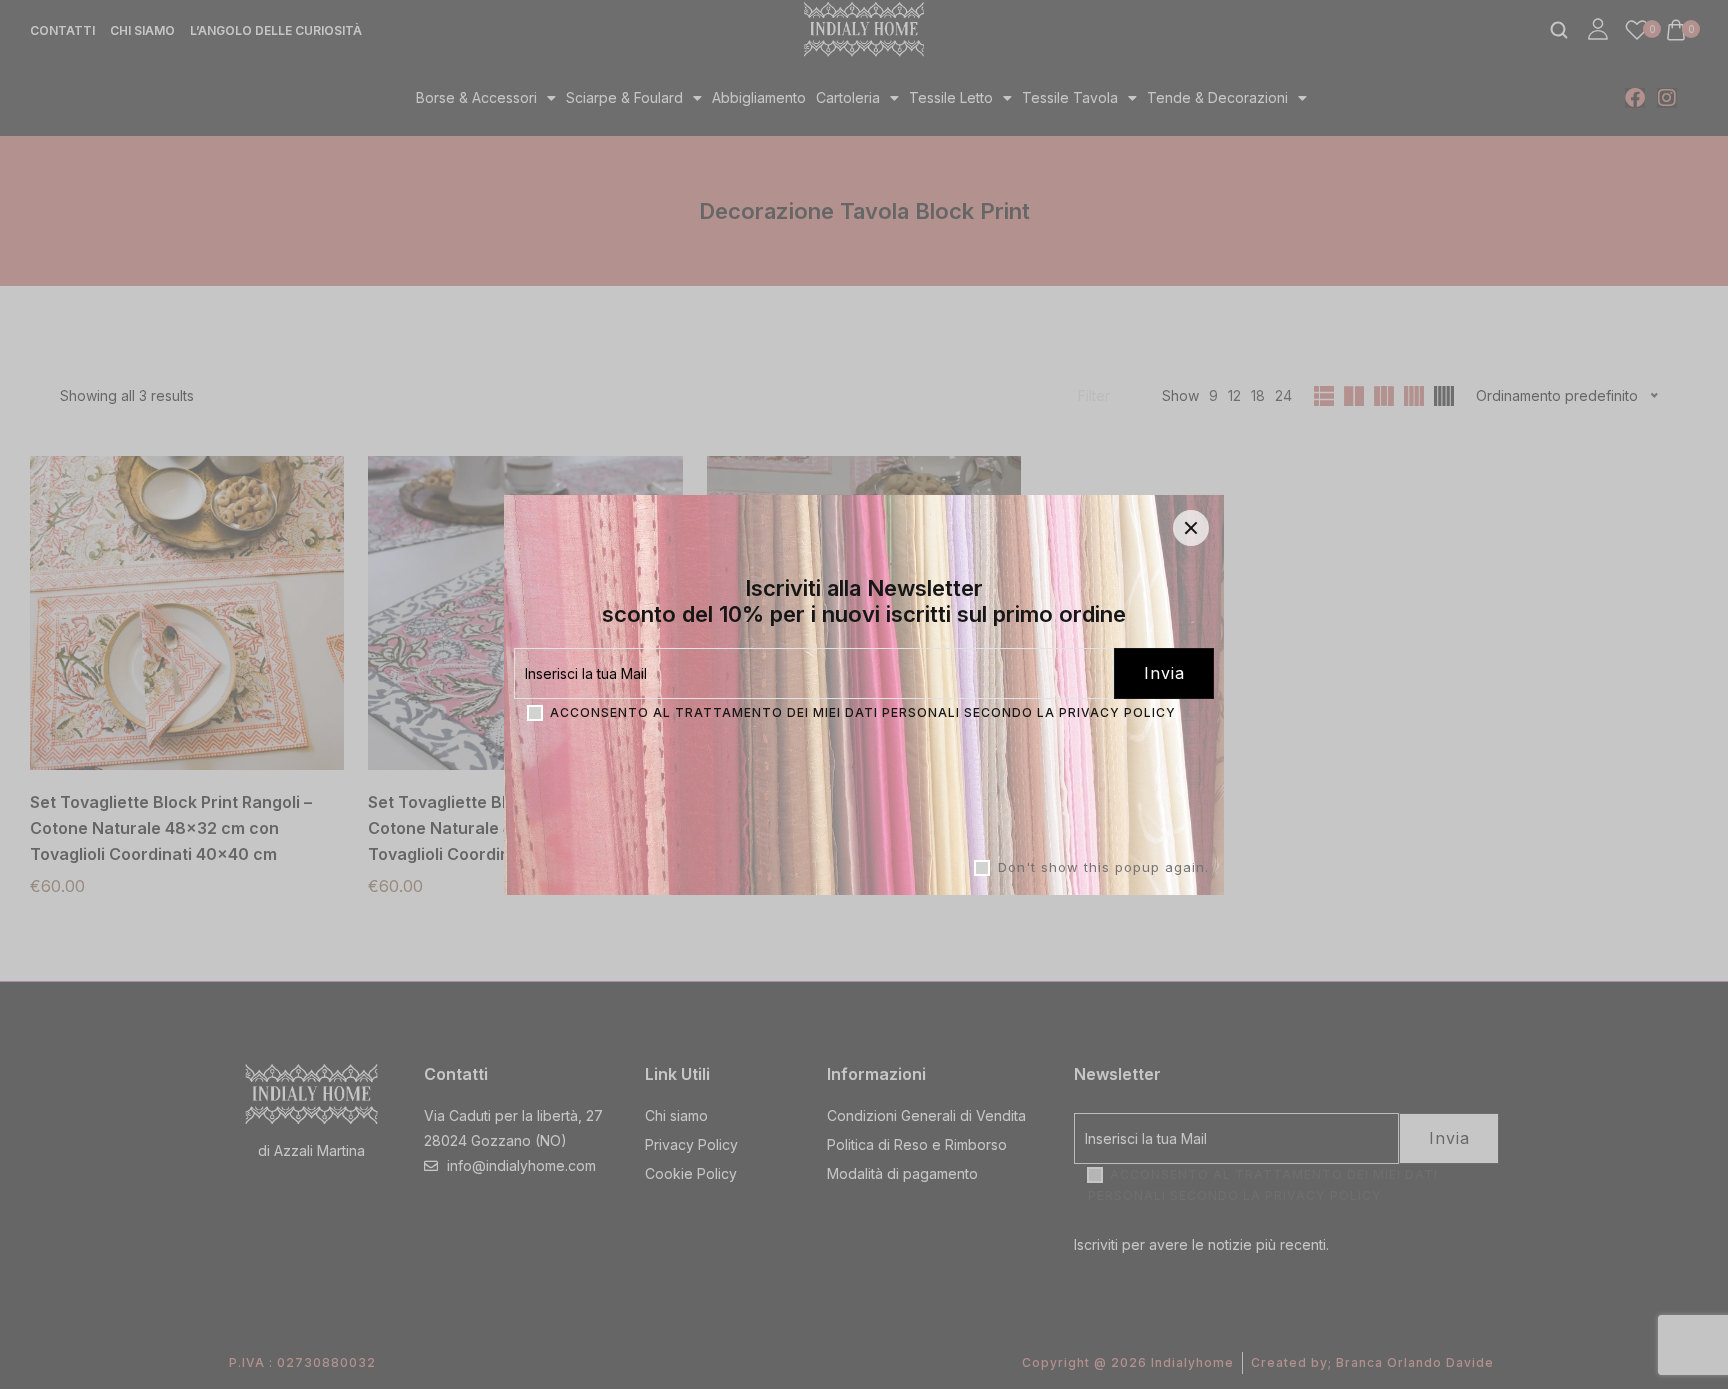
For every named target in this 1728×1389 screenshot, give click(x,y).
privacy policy (1117, 711)
